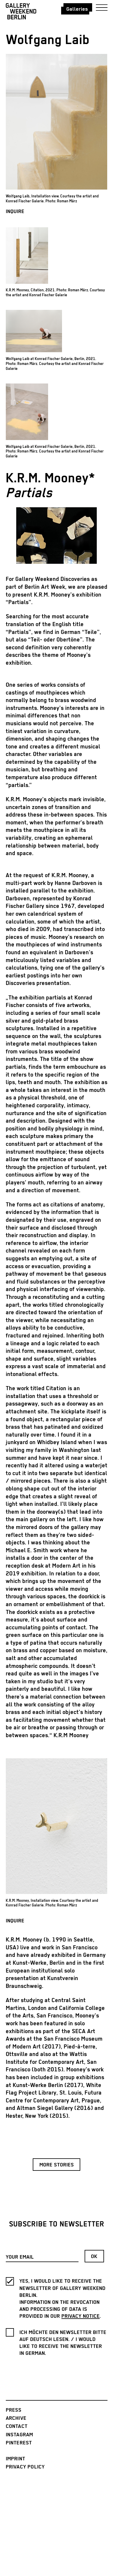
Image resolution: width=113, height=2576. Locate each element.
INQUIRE (15, 212)
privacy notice (81, 2316)
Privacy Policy (25, 2467)
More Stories (57, 2165)
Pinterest (19, 2443)
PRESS (14, 2410)
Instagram (20, 2435)
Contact (17, 2426)
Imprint (16, 2459)
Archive (16, 2418)
